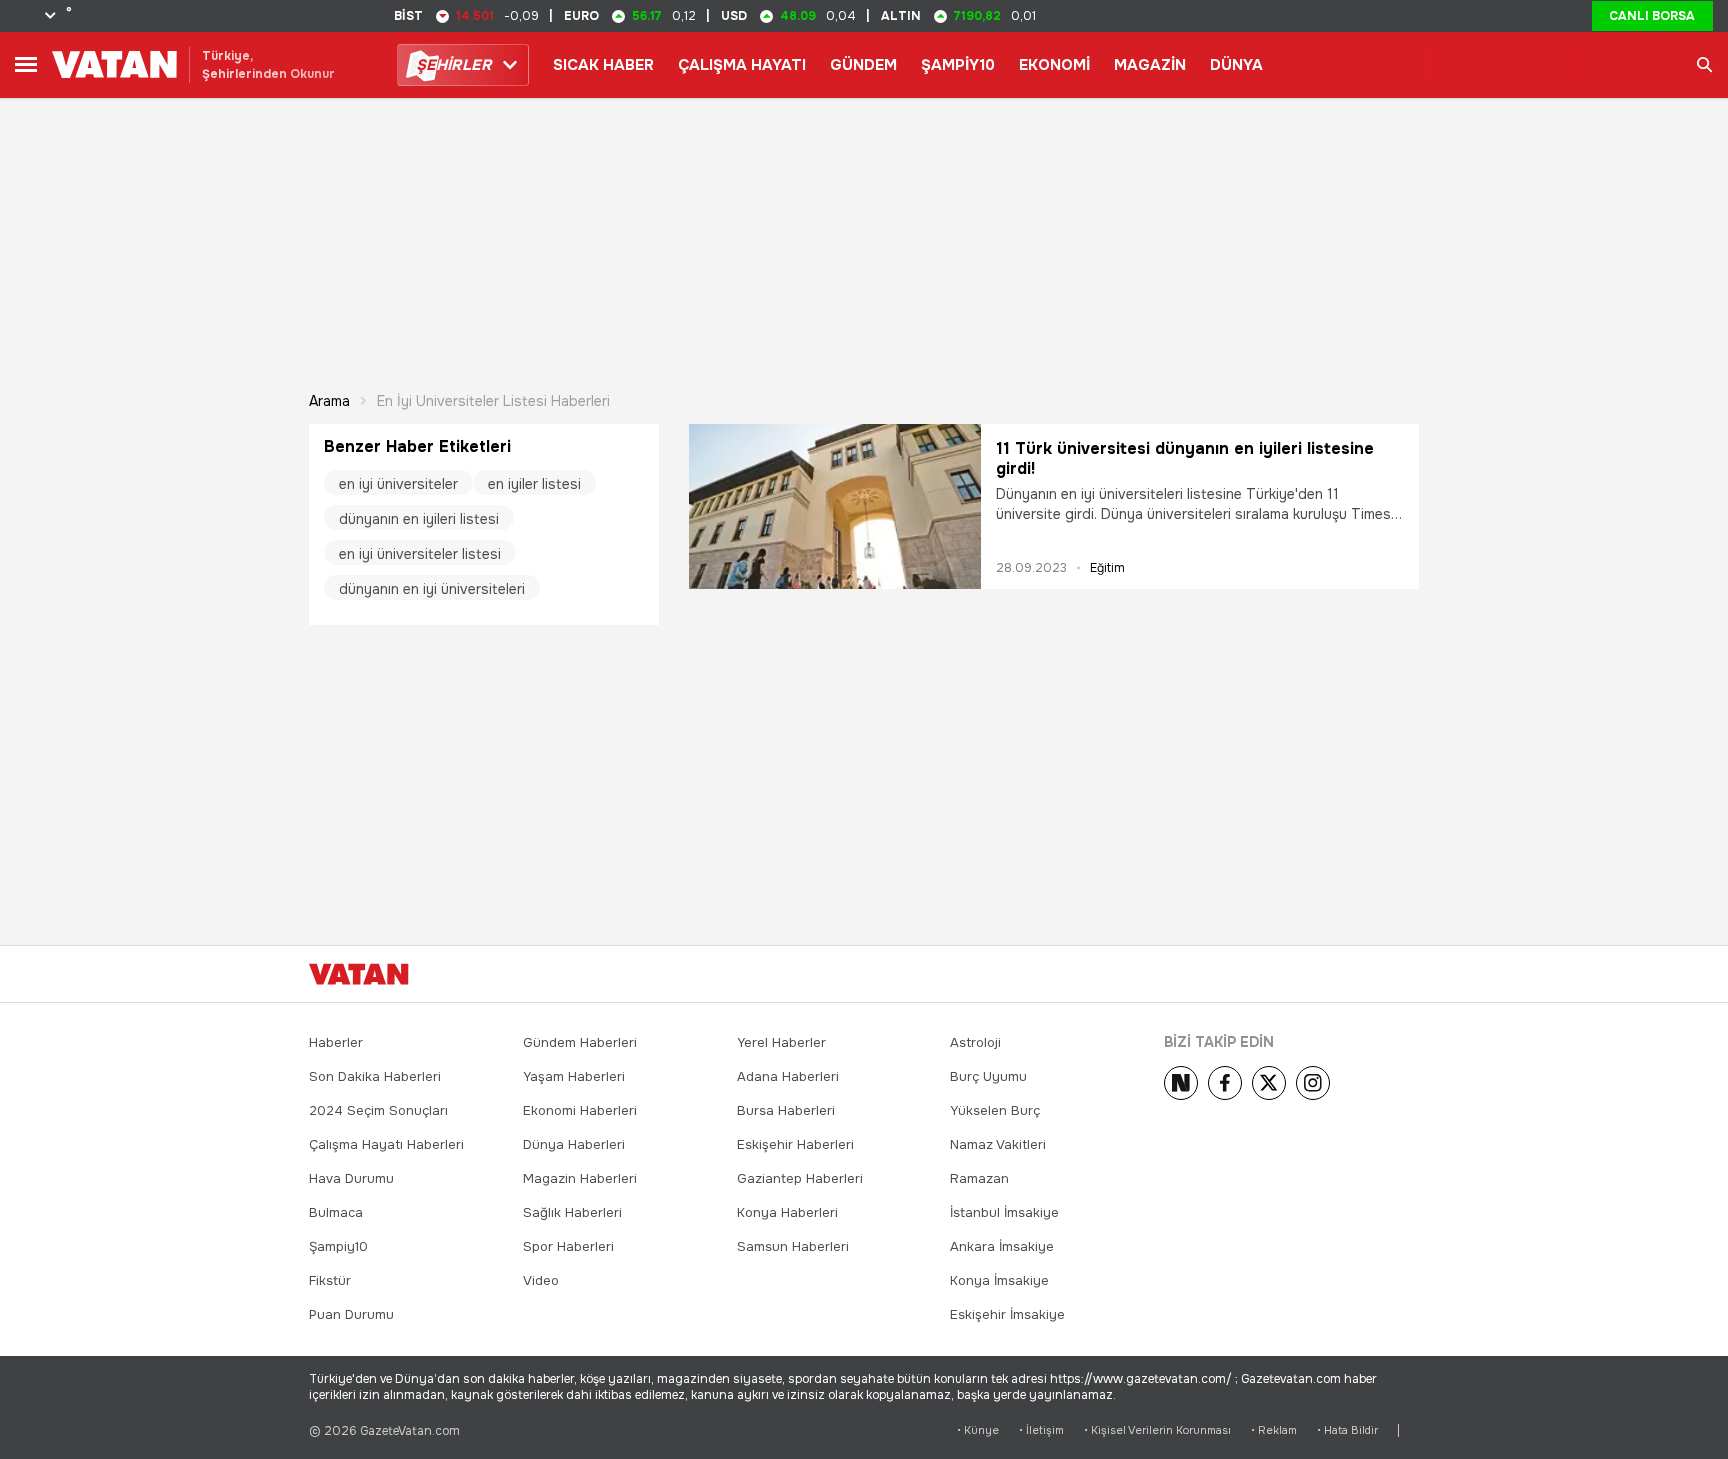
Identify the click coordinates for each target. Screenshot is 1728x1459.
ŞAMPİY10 (958, 65)
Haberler (336, 1042)
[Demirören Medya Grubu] (1374, 974)
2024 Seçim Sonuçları (378, 1110)
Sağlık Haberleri (572, 1212)
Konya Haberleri (787, 1212)
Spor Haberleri (568, 1246)
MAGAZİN (1150, 65)
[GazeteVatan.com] (359, 974)
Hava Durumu (351, 1178)
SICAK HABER (603, 65)
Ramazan (979, 1178)
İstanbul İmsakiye (1004, 1212)
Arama (329, 401)
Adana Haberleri (788, 1076)
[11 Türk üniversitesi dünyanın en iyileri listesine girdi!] (835, 506)
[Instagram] (1313, 1083)
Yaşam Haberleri (574, 1076)
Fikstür (330, 1280)
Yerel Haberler (781, 1042)
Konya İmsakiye (999, 1280)
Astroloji (975, 1042)
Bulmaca (336, 1212)
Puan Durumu (351, 1314)
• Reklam (1274, 1430)
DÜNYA (1236, 65)
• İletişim (1041, 1430)
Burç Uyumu (988, 1076)
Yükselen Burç (995, 1110)
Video (541, 1280)
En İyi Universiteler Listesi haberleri (493, 401)
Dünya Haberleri (574, 1144)
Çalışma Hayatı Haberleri (386, 1144)
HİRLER (453, 65)
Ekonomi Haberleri (580, 1110)
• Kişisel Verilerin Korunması (1157, 1430)
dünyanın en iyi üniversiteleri (432, 589)
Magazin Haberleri (580, 1178)
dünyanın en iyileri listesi (419, 519)
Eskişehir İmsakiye (1007, 1314)
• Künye (978, 1430)
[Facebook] (1225, 1083)
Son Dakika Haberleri (375, 1076)
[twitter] (1269, 1083)
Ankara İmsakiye (1002, 1246)
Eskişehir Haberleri (795, 1144)
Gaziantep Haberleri (800, 1178)
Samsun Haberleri (793, 1246)
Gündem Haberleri (580, 1042)
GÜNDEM (863, 65)
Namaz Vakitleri (998, 1144)
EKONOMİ (1054, 65)
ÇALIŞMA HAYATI (742, 65)
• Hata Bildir (1347, 1430)
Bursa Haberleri (786, 1110)
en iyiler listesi (534, 484)
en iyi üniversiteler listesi (420, 554)
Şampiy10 (338, 1246)
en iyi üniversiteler (398, 484)
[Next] (1181, 1083)
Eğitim (1107, 568)
